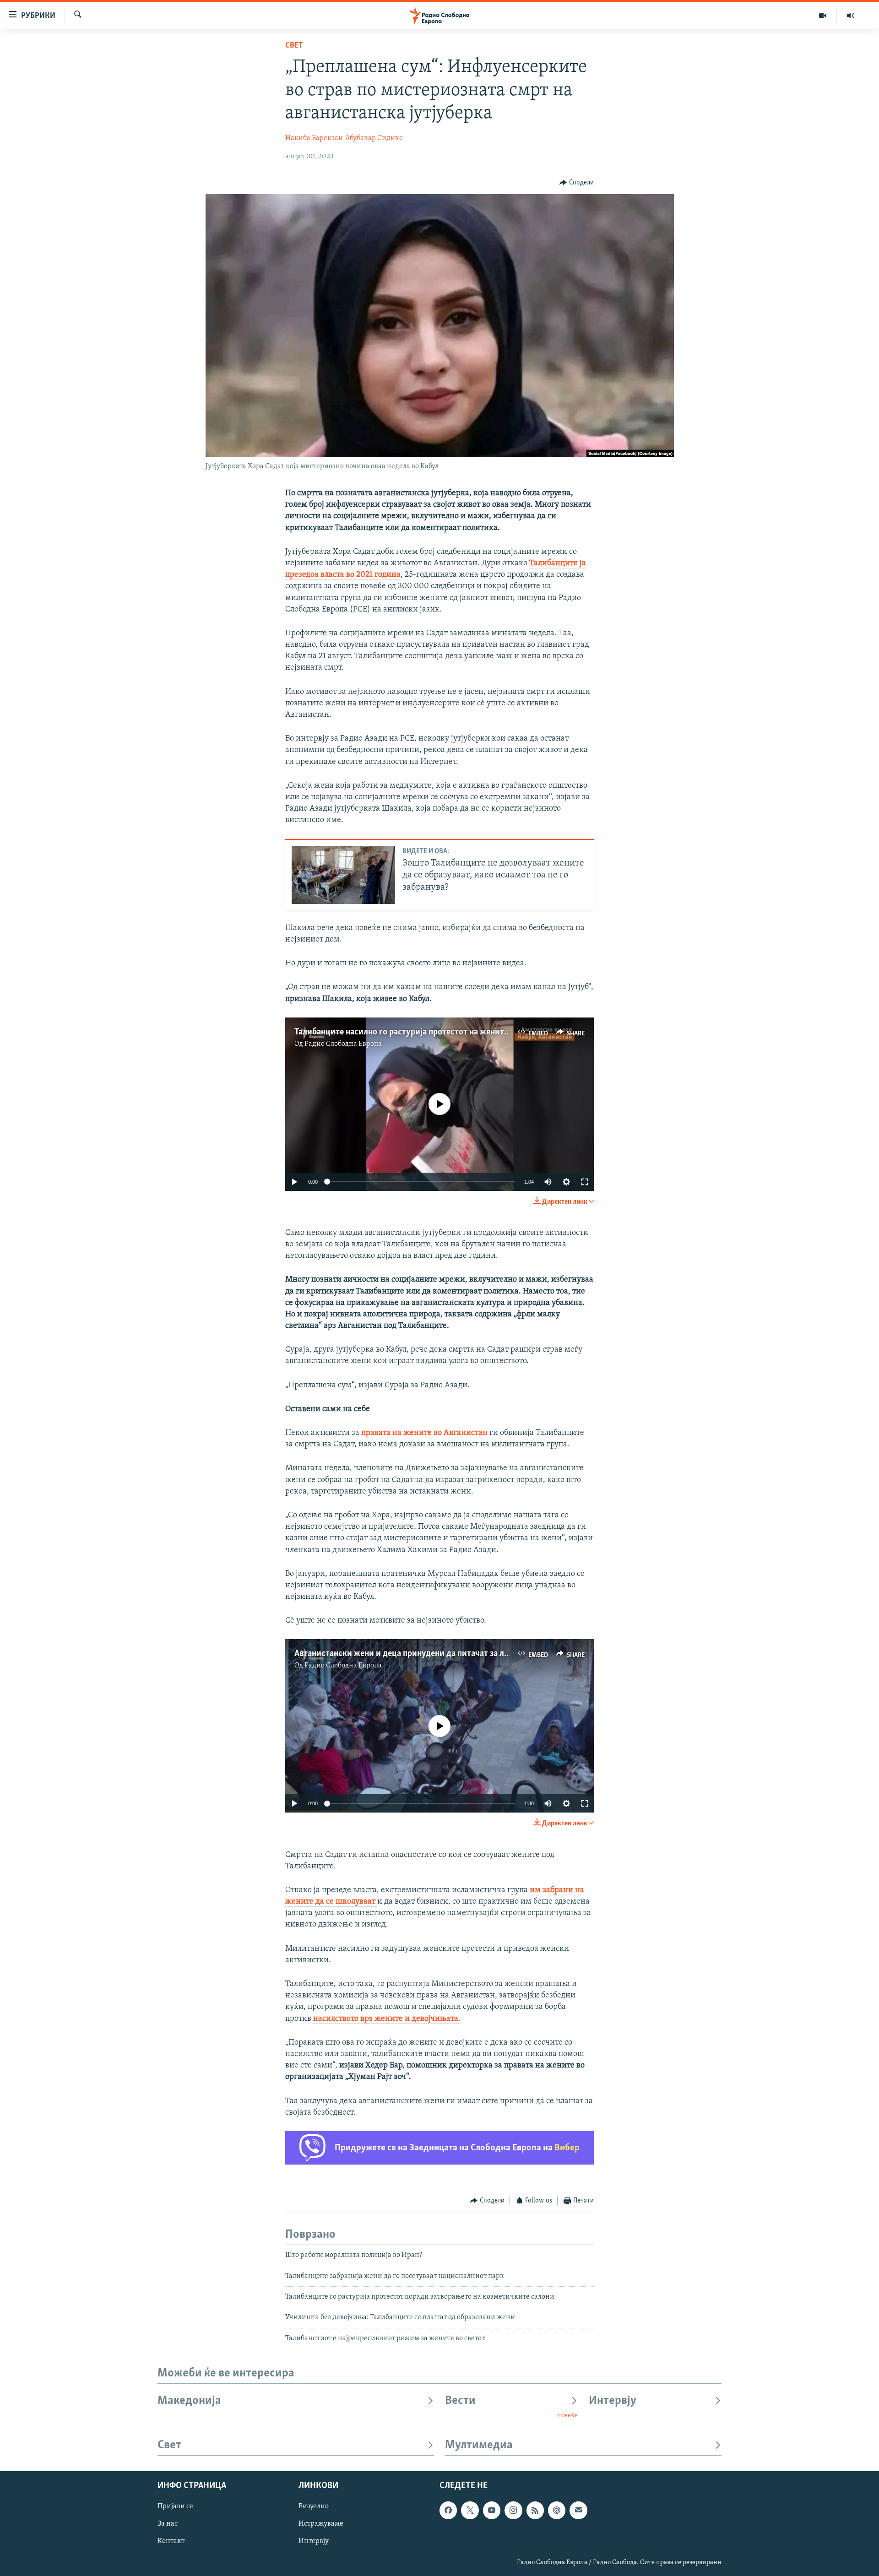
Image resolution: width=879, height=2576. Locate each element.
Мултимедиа (479, 2445)
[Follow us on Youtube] (492, 2511)
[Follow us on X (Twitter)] (470, 2511)
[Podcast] (557, 2511)
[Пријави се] (578, 2511)
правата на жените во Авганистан (424, 1433)
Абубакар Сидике (374, 138)
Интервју (613, 2401)
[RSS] (535, 2511)
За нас (168, 2524)
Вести (460, 2401)
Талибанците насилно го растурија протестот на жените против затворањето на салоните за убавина (487, 1032)
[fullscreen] (585, 1182)
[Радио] (851, 16)
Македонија (189, 2401)
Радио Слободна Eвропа (343, 1044)
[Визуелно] (823, 16)
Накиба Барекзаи (314, 138)
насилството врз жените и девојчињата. (387, 2019)
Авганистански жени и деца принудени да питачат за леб (404, 1654)
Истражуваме (321, 2524)
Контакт (171, 2542)
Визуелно (314, 2507)
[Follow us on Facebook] (448, 2511)
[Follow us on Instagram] (513, 2511)
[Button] (577, 183)
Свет (294, 46)
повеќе (567, 2416)
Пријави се (175, 2507)
